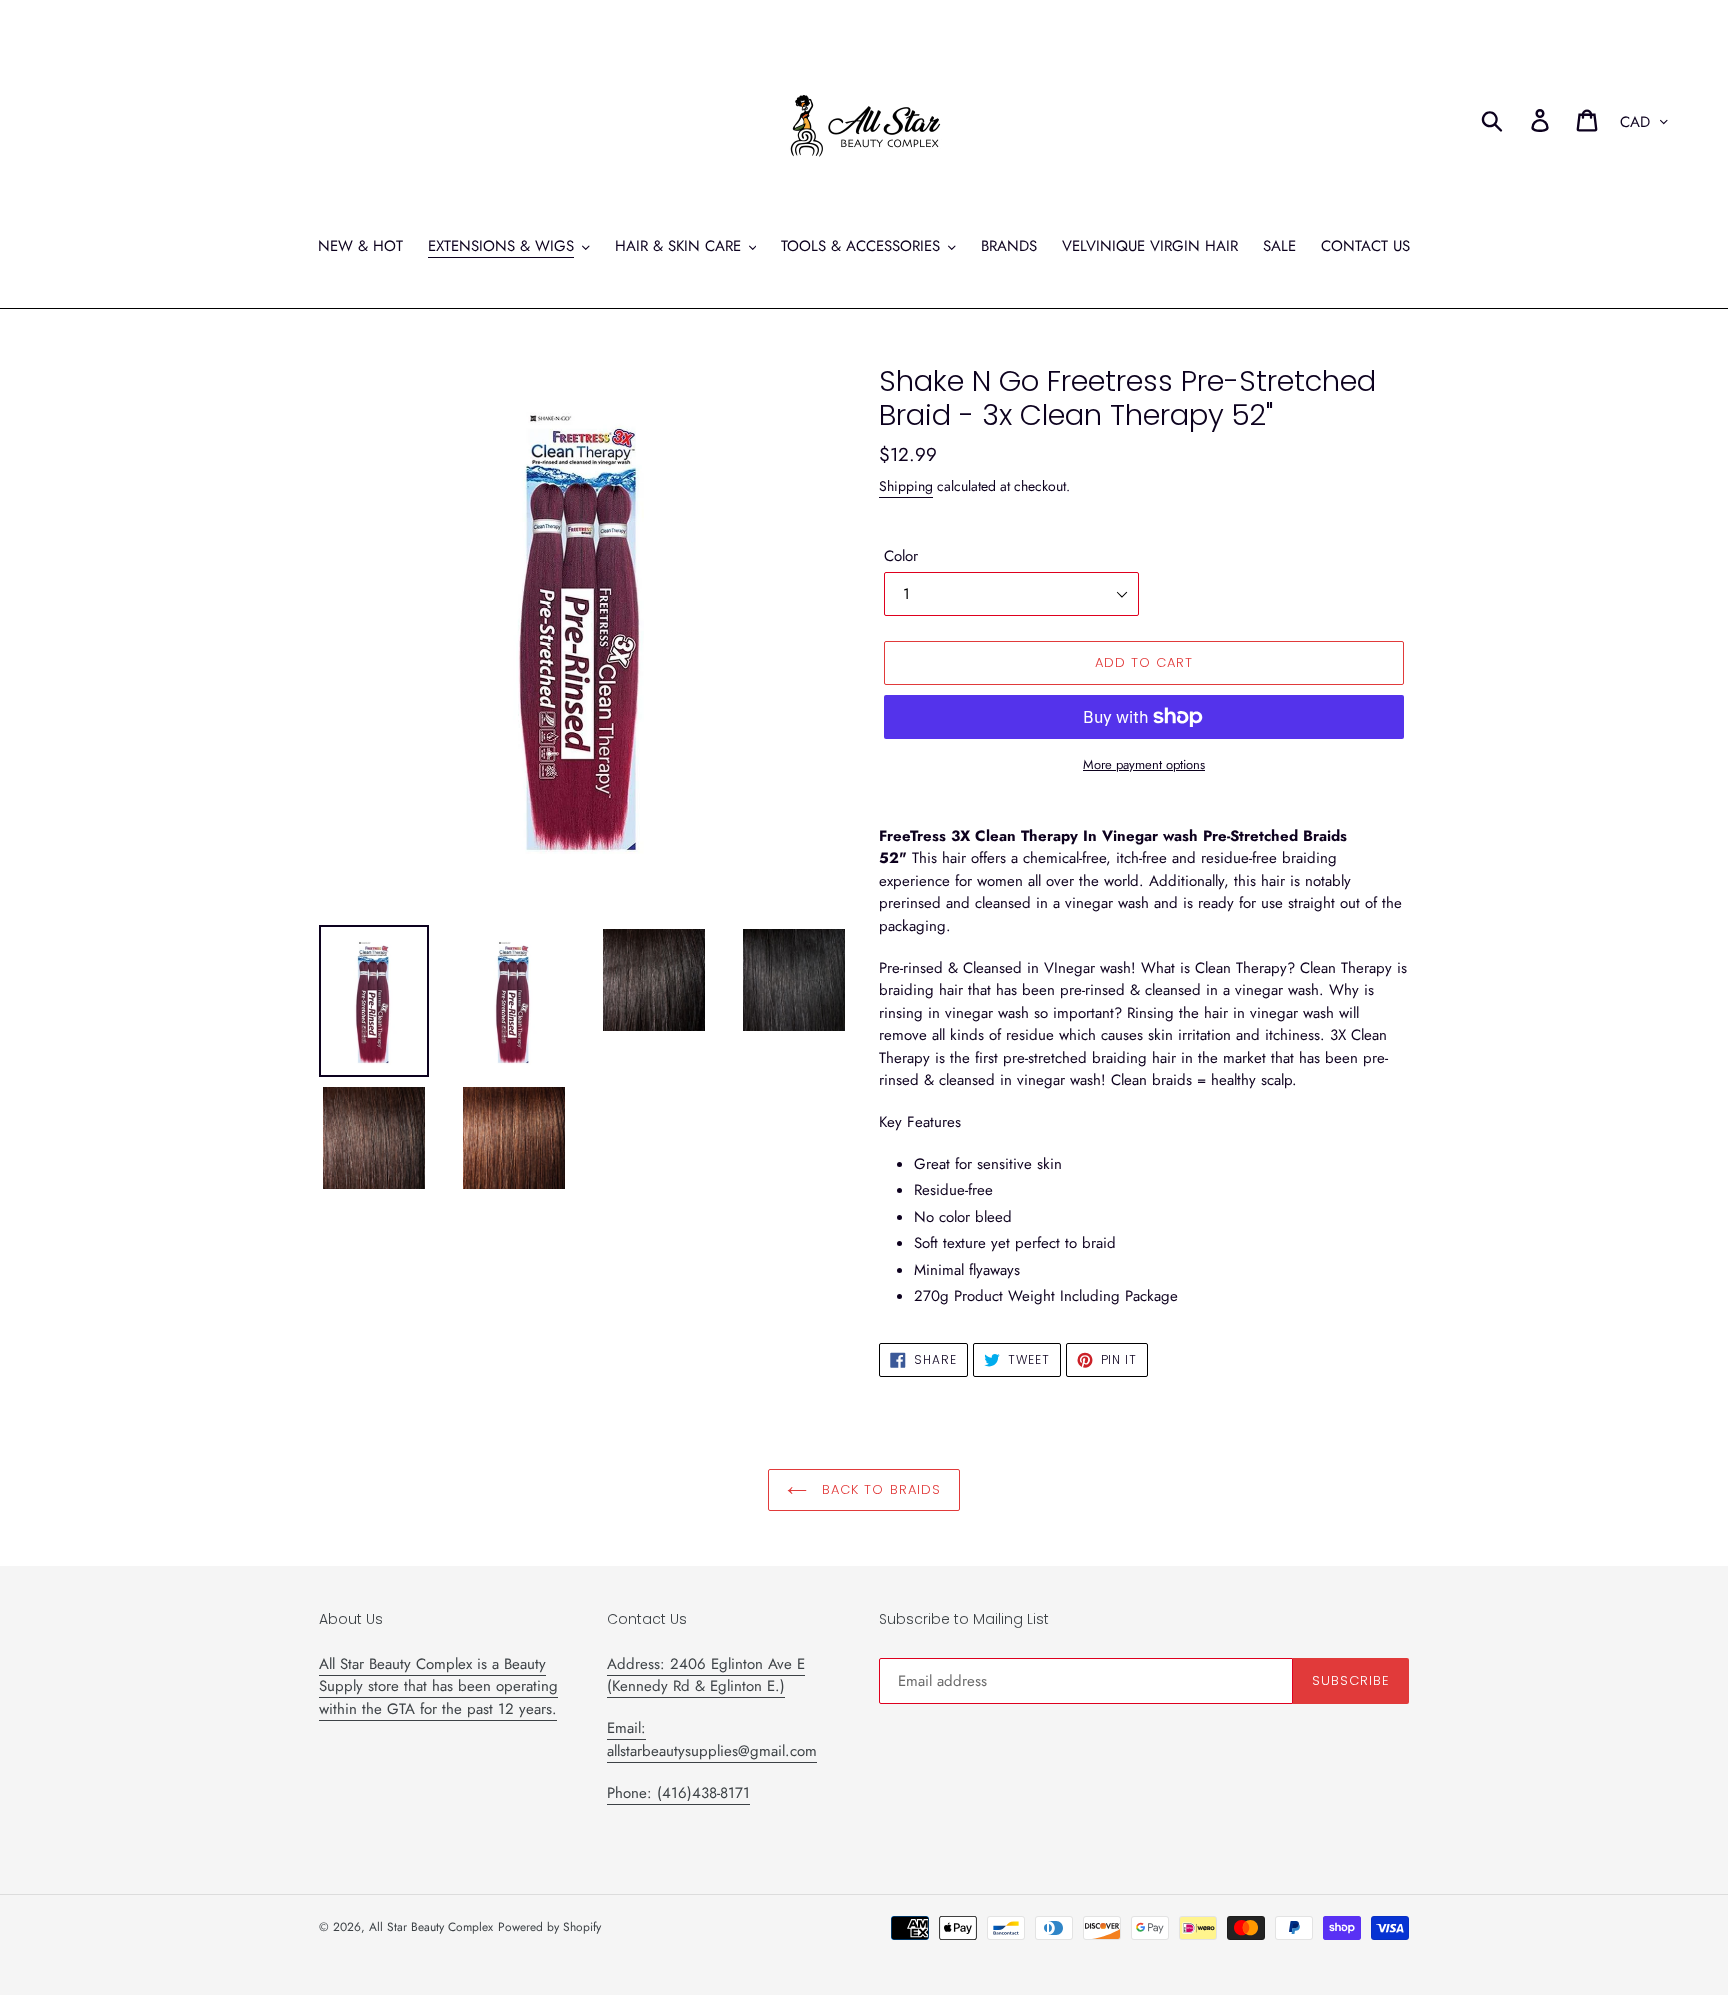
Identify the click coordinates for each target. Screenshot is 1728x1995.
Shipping (906, 486)
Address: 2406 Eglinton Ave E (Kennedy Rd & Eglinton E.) (706, 1675)
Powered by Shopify (549, 1927)
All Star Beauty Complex (431, 1927)
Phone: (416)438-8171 (678, 1793)
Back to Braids (879, 1489)
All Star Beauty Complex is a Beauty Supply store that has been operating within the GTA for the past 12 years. (438, 1686)
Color (901, 556)
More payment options (1144, 764)
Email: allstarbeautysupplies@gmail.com (712, 1739)
